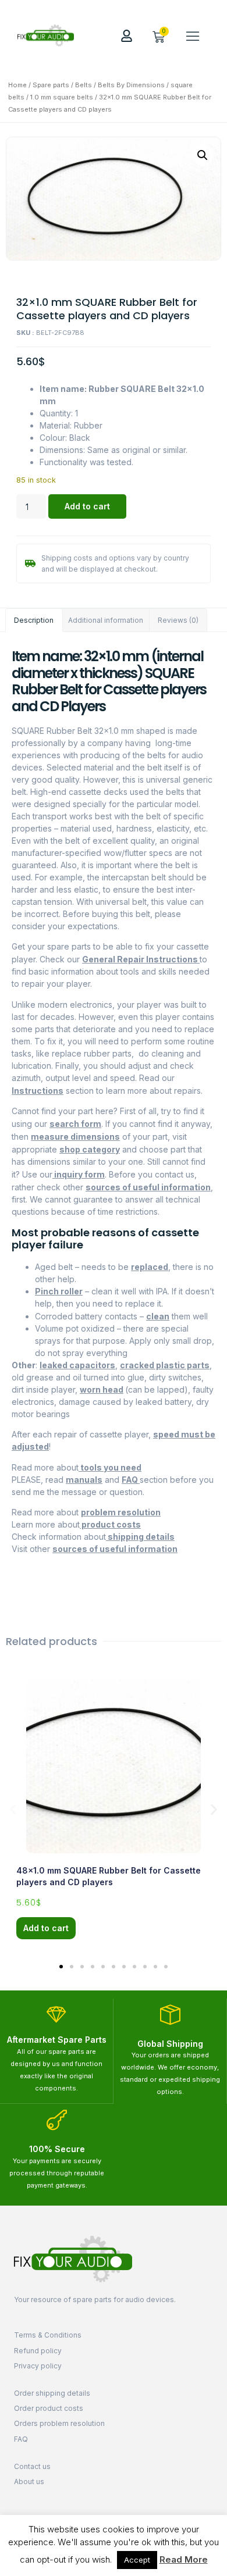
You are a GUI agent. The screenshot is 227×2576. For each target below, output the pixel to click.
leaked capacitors (77, 1365)
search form (75, 1124)
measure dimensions (75, 1137)
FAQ (131, 1480)
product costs (110, 1524)
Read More (184, 2559)
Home (17, 85)
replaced (150, 1267)
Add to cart (87, 506)
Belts (84, 85)
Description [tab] (34, 620)
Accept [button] (137, 2560)
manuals (84, 1480)
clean (158, 1316)
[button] (193, 35)
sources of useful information (148, 1187)
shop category (90, 1149)
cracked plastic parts (165, 1365)
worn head (102, 1389)
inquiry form (79, 1174)
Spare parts (51, 85)
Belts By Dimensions (131, 85)
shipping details (140, 1537)
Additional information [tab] (106, 620)
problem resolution (121, 1512)
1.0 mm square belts (62, 97)
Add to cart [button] (46, 1928)
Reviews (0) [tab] (178, 620)
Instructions (38, 1091)
